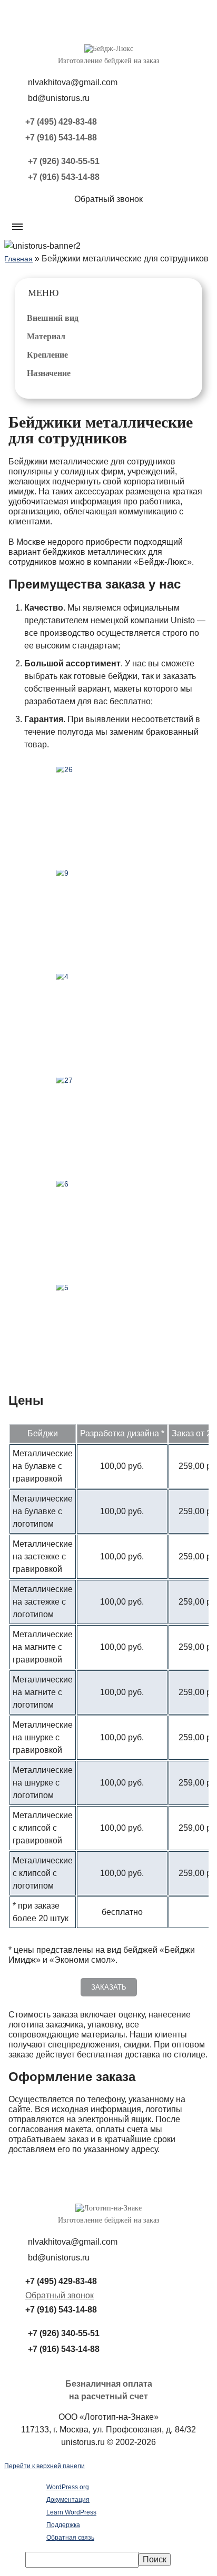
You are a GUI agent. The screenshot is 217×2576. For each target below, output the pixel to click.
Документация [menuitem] (68, 2500)
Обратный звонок (60, 2295)
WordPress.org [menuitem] (68, 2487)
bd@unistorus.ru (59, 98)
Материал (46, 336)
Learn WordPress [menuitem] (71, 2512)
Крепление (47, 355)
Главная (18, 259)
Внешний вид (53, 318)
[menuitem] (119, 2560)
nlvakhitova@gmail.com (73, 82)
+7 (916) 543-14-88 (61, 138)
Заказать (109, 1987)
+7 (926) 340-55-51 (64, 161)
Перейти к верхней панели (45, 2466)
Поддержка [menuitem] (63, 2525)
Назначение (49, 373)
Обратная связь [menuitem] (70, 2538)
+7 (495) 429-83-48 (61, 122)
